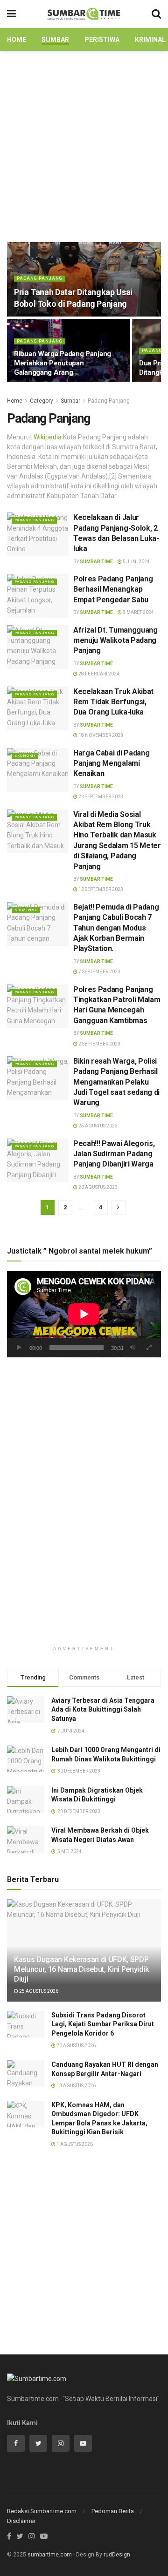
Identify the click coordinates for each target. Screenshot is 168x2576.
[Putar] (19, 1348)
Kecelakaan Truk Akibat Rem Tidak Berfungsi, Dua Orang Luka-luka (113, 702)
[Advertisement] (84, 144)
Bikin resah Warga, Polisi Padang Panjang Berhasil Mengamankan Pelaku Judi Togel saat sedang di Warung (116, 1082)
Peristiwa (102, 40)
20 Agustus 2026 (76, 2046)
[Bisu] (133, 1348)
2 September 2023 (99, 1044)
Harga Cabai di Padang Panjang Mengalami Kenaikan (111, 763)
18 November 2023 (100, 735)
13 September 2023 (100, 889)
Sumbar (55, 40)
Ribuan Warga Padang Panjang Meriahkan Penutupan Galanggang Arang (63, 363)
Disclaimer (21, 2521)
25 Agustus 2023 (98, 1126)
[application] (84, 1314)
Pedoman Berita (113, 2511)
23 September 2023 (100, 797)
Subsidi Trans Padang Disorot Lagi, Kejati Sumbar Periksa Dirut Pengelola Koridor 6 (103, 2024)
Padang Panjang (40, 278)
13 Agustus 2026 (76, 2086)
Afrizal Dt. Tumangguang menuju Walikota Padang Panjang (115, 641)
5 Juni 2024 (136, 562)
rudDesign (117, 2555)
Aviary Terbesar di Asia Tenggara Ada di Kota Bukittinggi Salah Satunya (103, 1709)
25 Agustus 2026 (38, 1991)
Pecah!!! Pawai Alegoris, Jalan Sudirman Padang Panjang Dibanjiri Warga (114, 1154)
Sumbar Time (96, 562)
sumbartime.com (50, 2555)
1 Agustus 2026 (74, 2144)
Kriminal (150, 40)
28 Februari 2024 (98, 674)
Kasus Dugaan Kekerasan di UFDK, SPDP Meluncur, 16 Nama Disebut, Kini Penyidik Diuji (81, 1969)
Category (42, 401)
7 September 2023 (99, 972)
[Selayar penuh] (149, 1348)
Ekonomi (25, 756)
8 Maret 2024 (138, 612)
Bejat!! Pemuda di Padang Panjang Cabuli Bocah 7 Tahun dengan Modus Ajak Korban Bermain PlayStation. (116, 928)
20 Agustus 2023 (98, 1187)
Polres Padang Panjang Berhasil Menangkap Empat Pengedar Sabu (113, 589)
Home (17, 40)
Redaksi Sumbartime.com (42, 2511)
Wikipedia (48, 437)
